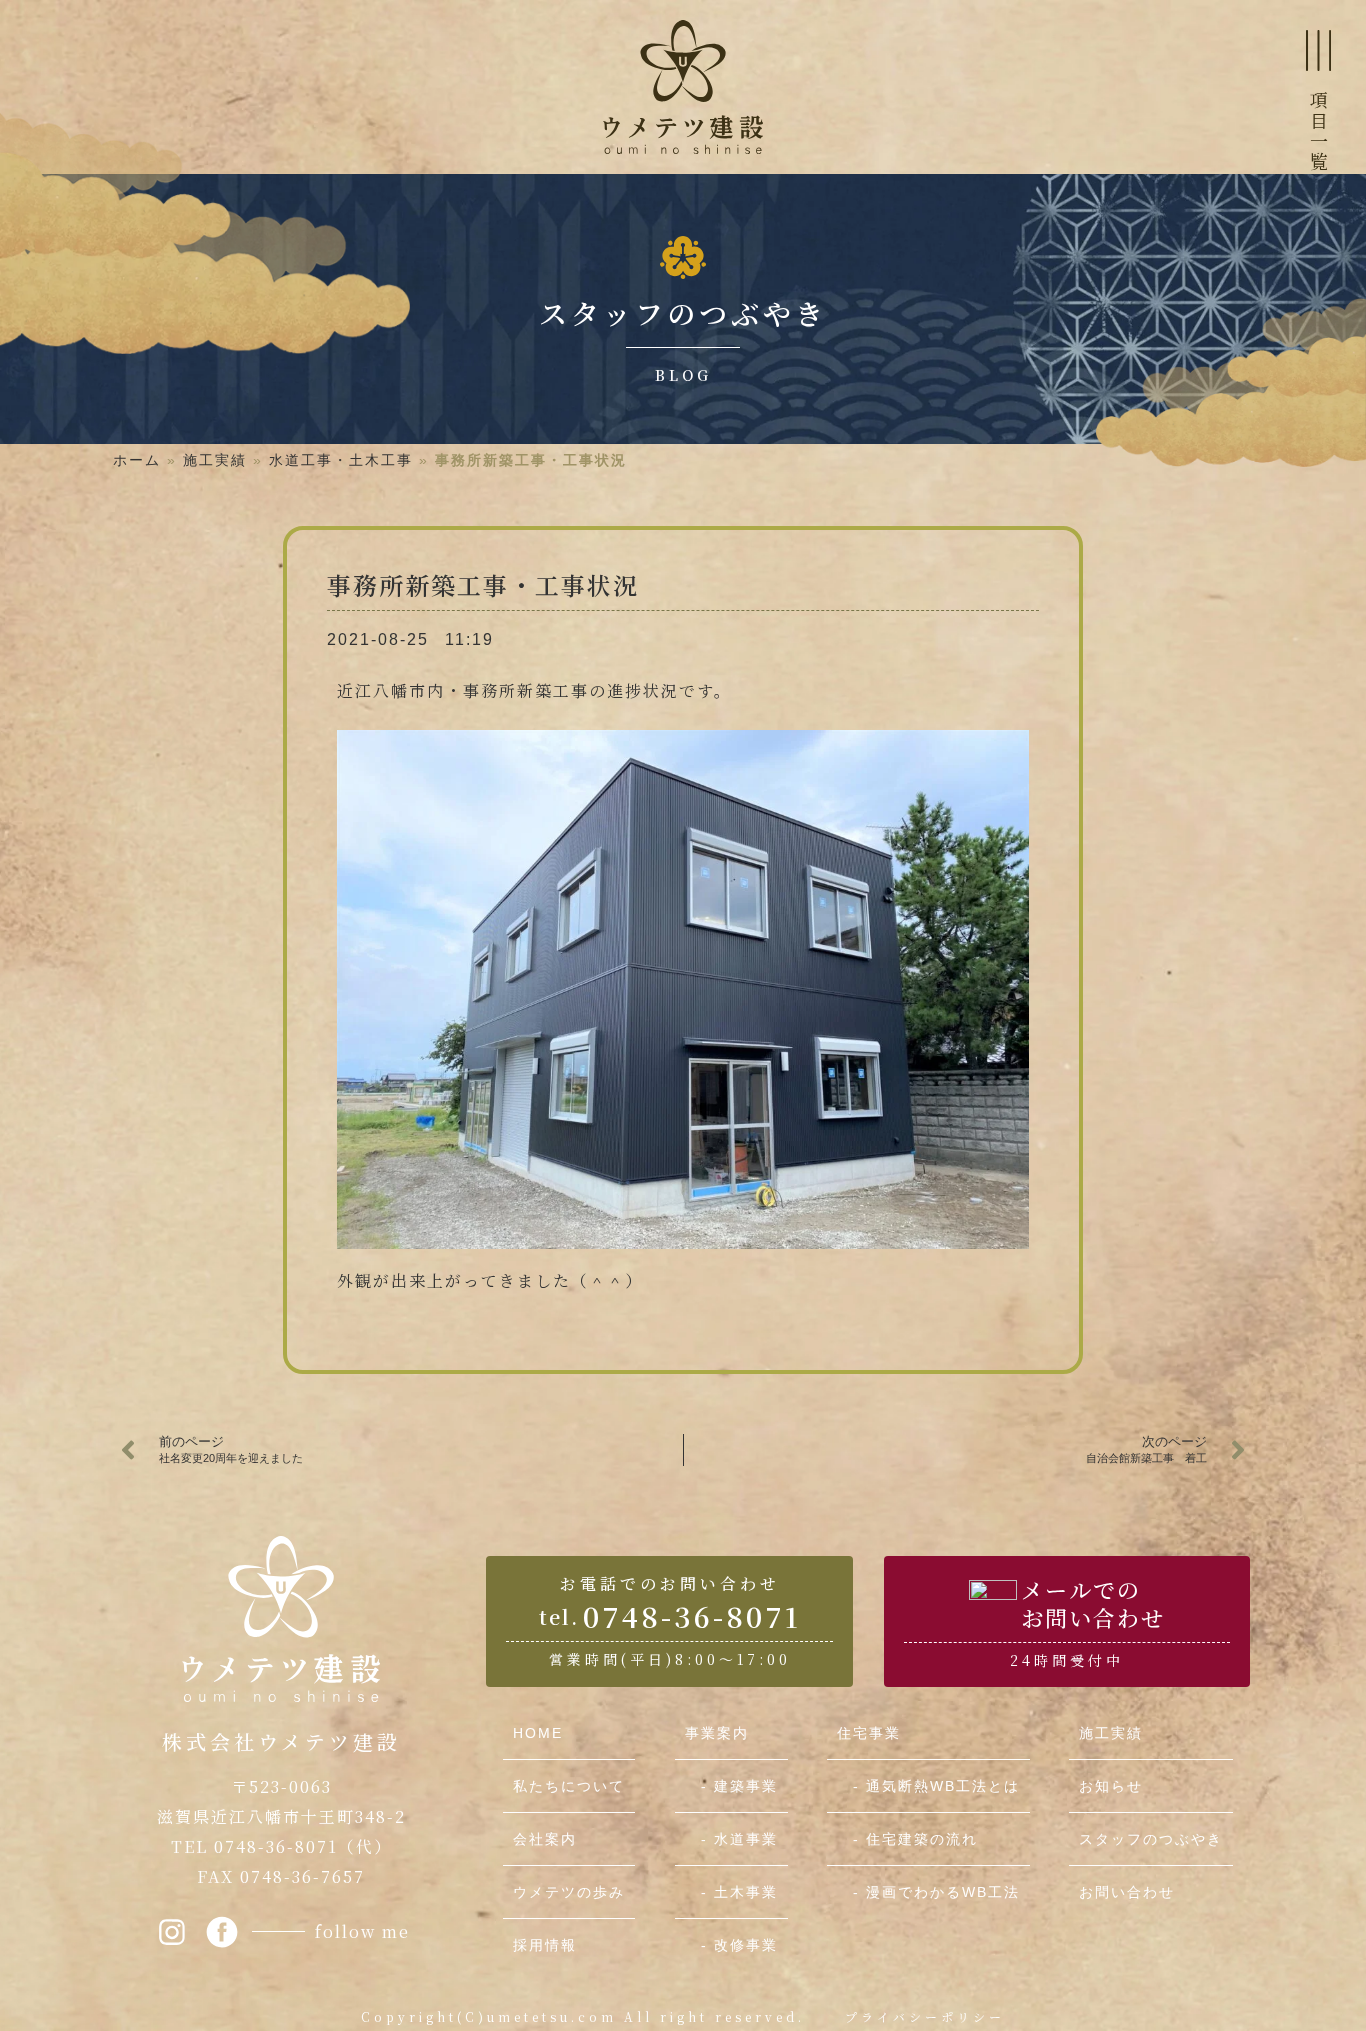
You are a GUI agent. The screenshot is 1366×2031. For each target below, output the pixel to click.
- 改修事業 (731, 1945)
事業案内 (717, 1733)
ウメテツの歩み (569, 1892)
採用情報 (545, 1945)
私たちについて (569, 1786)
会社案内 (545, 1839)
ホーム (137, 460)
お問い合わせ (1127, 1892)
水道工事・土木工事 (341, 460)
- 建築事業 (731, 1786)
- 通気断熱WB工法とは (928, 1786)
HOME (538, 1733)
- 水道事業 (731, 1839)
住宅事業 (869, 1733)
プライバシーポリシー (925, 2016)
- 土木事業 (731, 1892)
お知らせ (1111, 1786)
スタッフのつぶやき (1151, 1839)
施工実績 (215, 460)
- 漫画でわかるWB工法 (928, 1892)
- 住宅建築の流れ (907, 1839)
